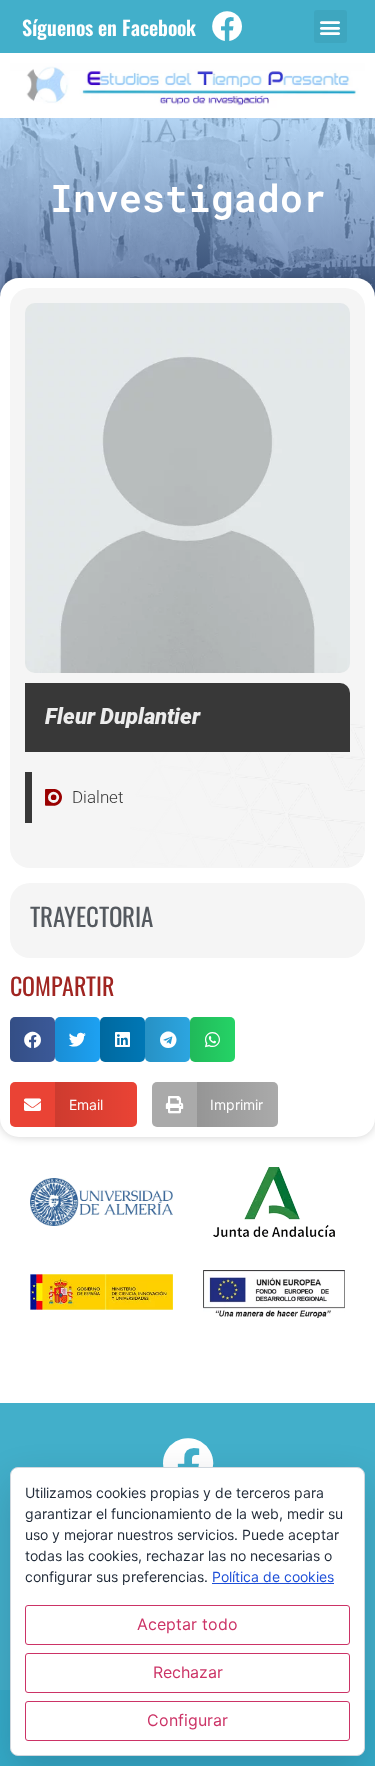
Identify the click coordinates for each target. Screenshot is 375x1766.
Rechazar (188, 1672)
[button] (330, 26)
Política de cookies (273, 1576)
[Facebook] (227, 26)
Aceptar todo (187, 1624)
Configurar (187, 1720)
